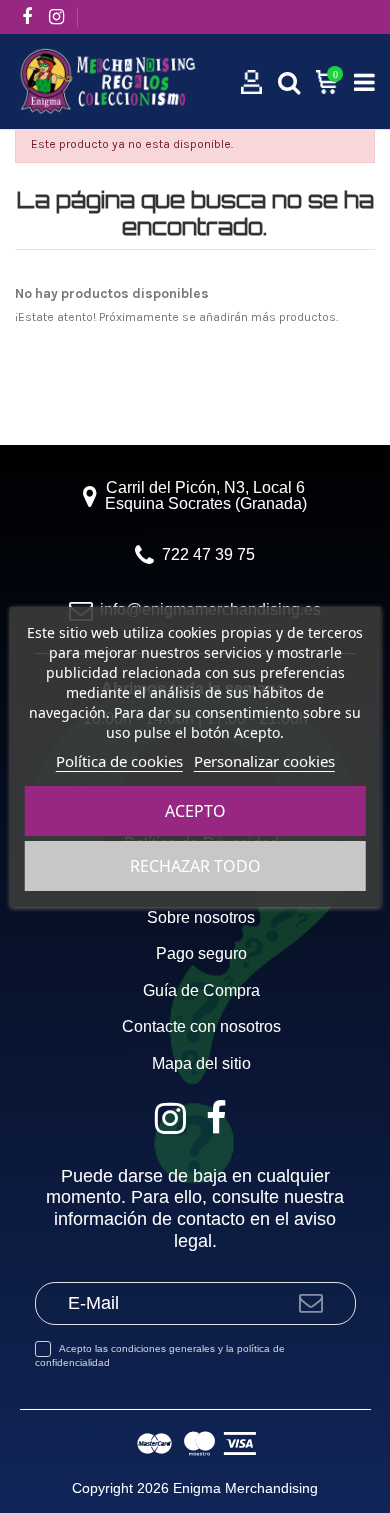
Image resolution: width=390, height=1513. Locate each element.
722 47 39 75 (208, 554)
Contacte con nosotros (201, 1027)
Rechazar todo (195, 866)
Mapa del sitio (201, 1064)
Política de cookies (119, 761)
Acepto (195, 811)
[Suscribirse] (311, 1303)
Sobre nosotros (201, 918)
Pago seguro (201, 954)
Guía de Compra (201, 991)
